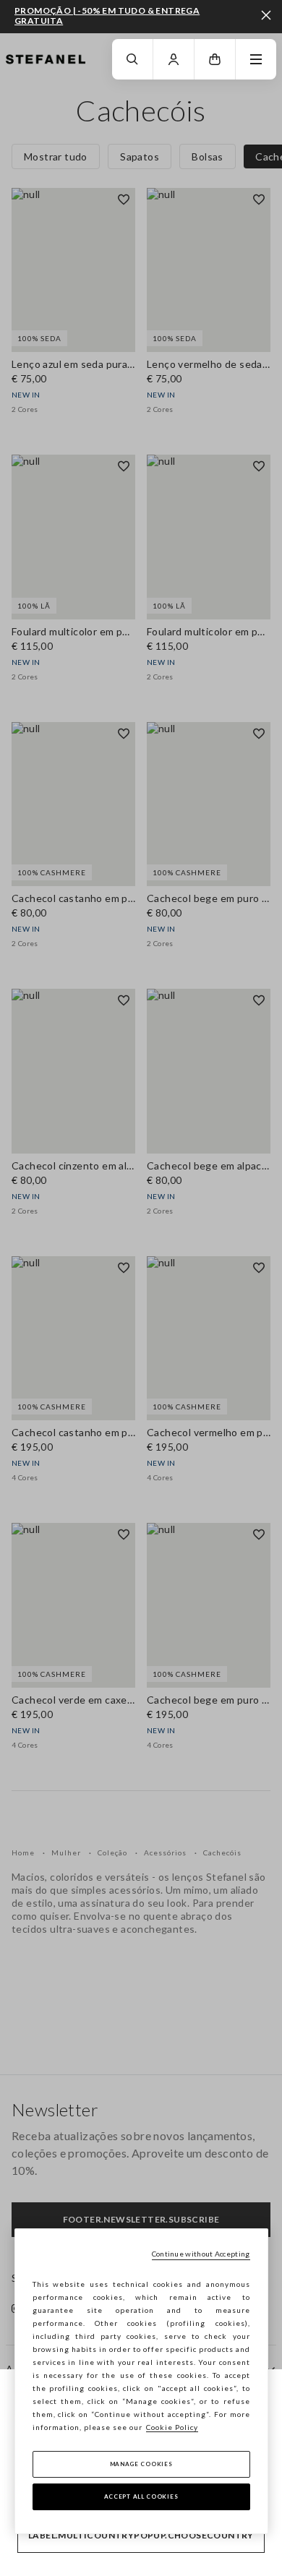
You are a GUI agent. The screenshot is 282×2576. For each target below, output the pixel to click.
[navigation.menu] (256, 59)
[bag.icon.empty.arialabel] (215, 59)
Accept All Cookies (141, 2496)
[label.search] (132, 59)
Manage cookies (141, 2464)
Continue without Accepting (201, 2254)
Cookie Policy (172, 2427)
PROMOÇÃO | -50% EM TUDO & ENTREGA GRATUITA (107, 16)
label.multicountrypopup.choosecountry (141, 2535)
